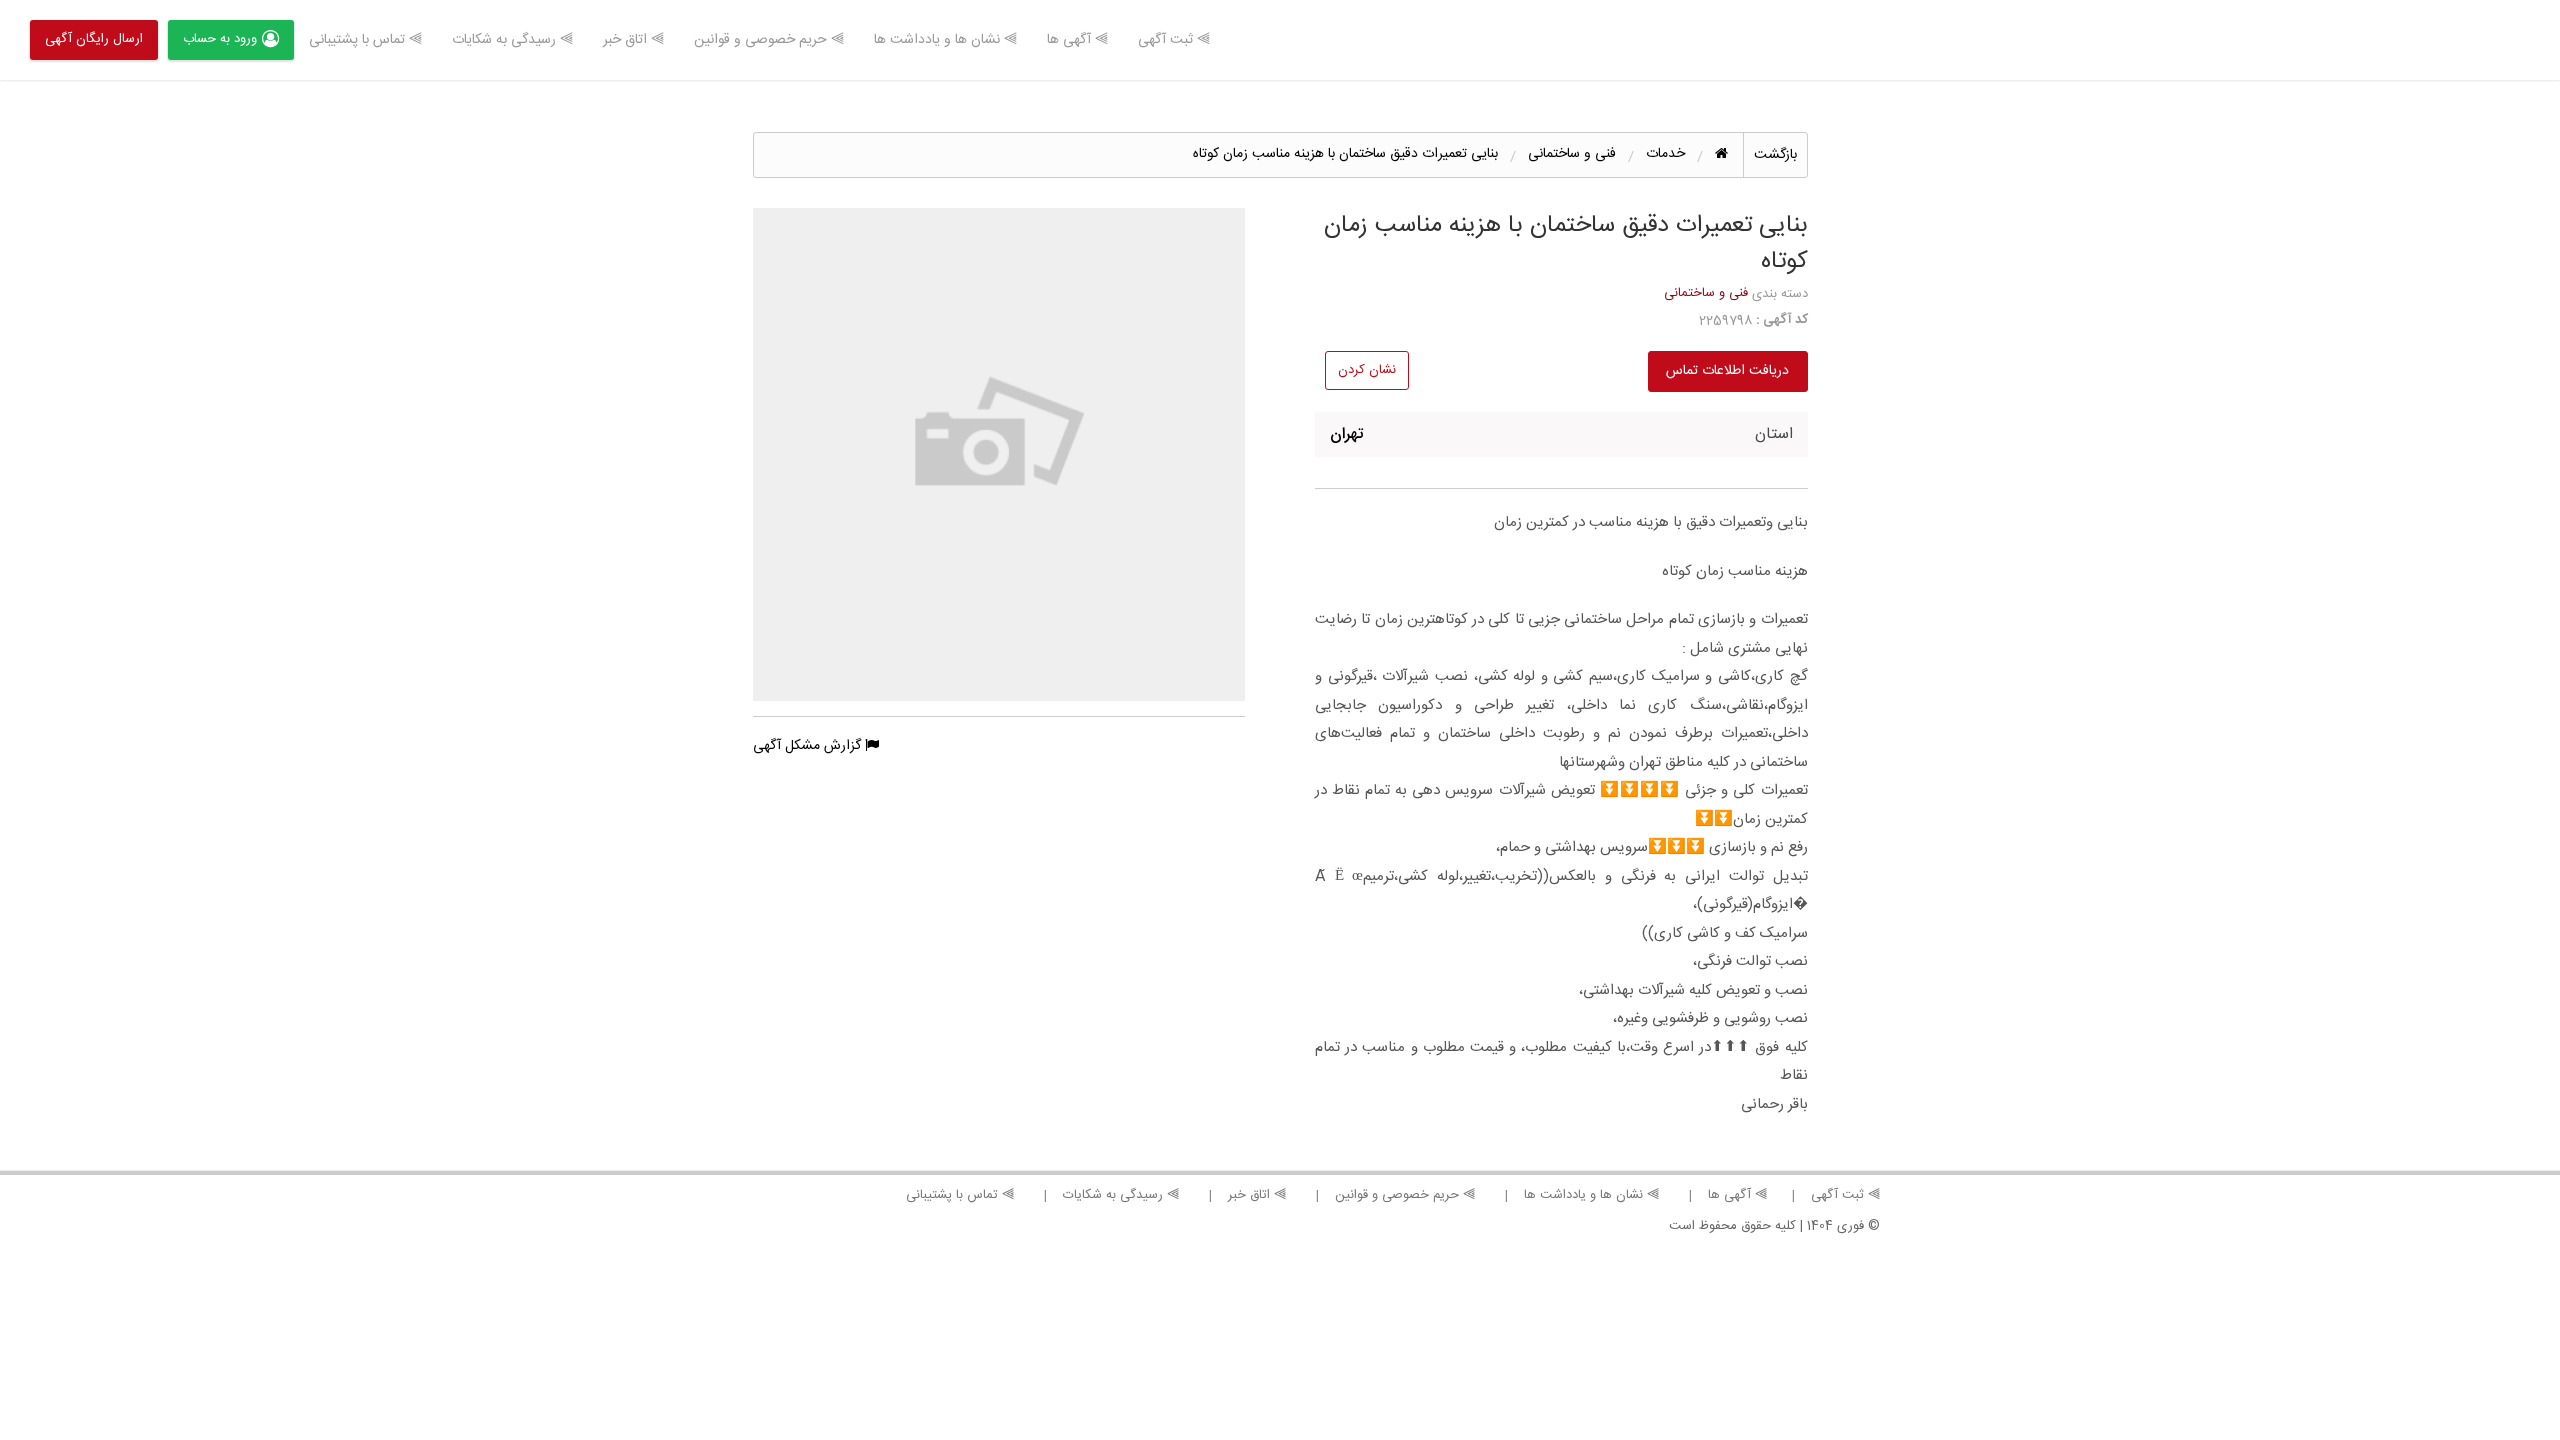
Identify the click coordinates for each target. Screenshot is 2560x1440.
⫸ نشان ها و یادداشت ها (945, 40)
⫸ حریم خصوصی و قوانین (769, 40)
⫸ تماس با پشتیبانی (365, 40)
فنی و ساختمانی (1706, 293)
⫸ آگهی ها (1077, 40)
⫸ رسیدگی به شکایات (512, 40)
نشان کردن (1367, 370)
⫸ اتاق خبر (633, 40)
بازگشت (1775, 155)
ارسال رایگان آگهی (94, 39)
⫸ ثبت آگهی (1174, 40)
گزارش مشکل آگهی (809, 746)
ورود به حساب (220, 39)
